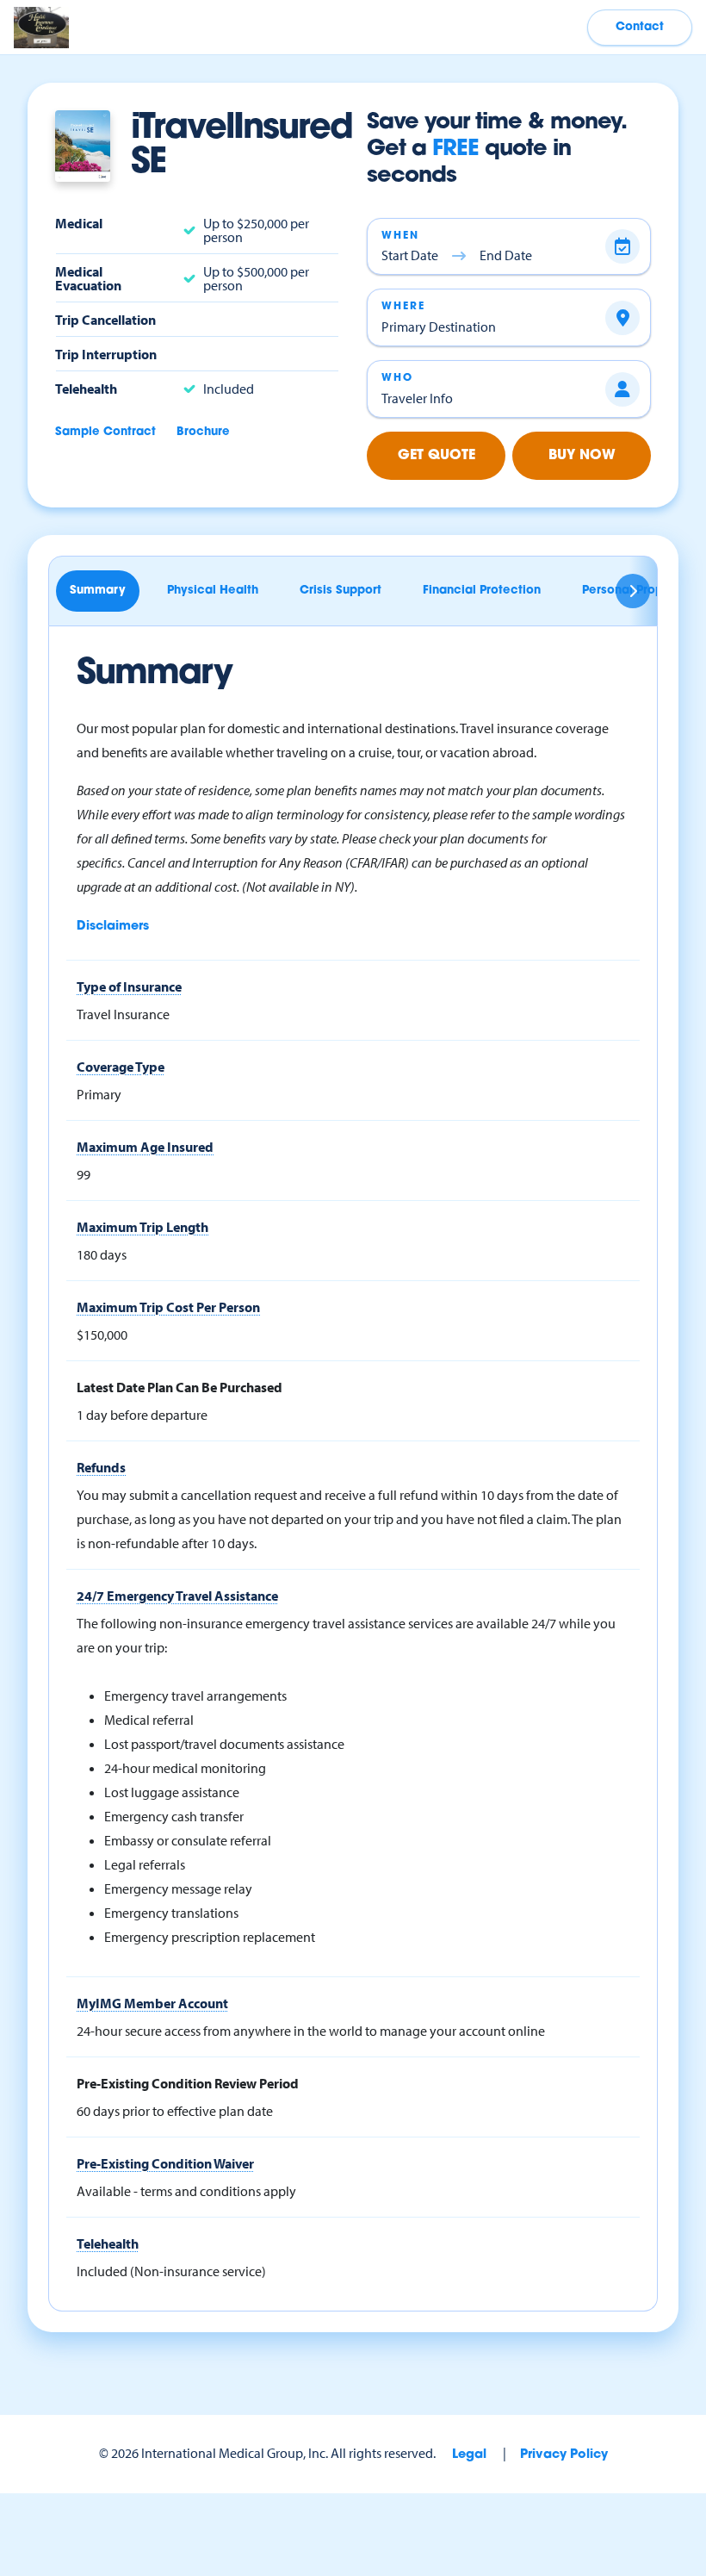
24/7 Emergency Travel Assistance (177, 1596)
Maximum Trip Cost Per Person (168, 1307)
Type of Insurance (129, 986)
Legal (469, 2455)
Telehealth (108, 2243)
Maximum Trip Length (142, 1227)
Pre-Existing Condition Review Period (188, 2083)
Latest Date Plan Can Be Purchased (180, 1387)
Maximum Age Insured (145, 1147)
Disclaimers (113, 927)
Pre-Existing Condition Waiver (165, 2163)
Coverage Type (121, 1067)
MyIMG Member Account (152, 2003)
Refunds (101, 1467)
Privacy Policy (564, 2455)
